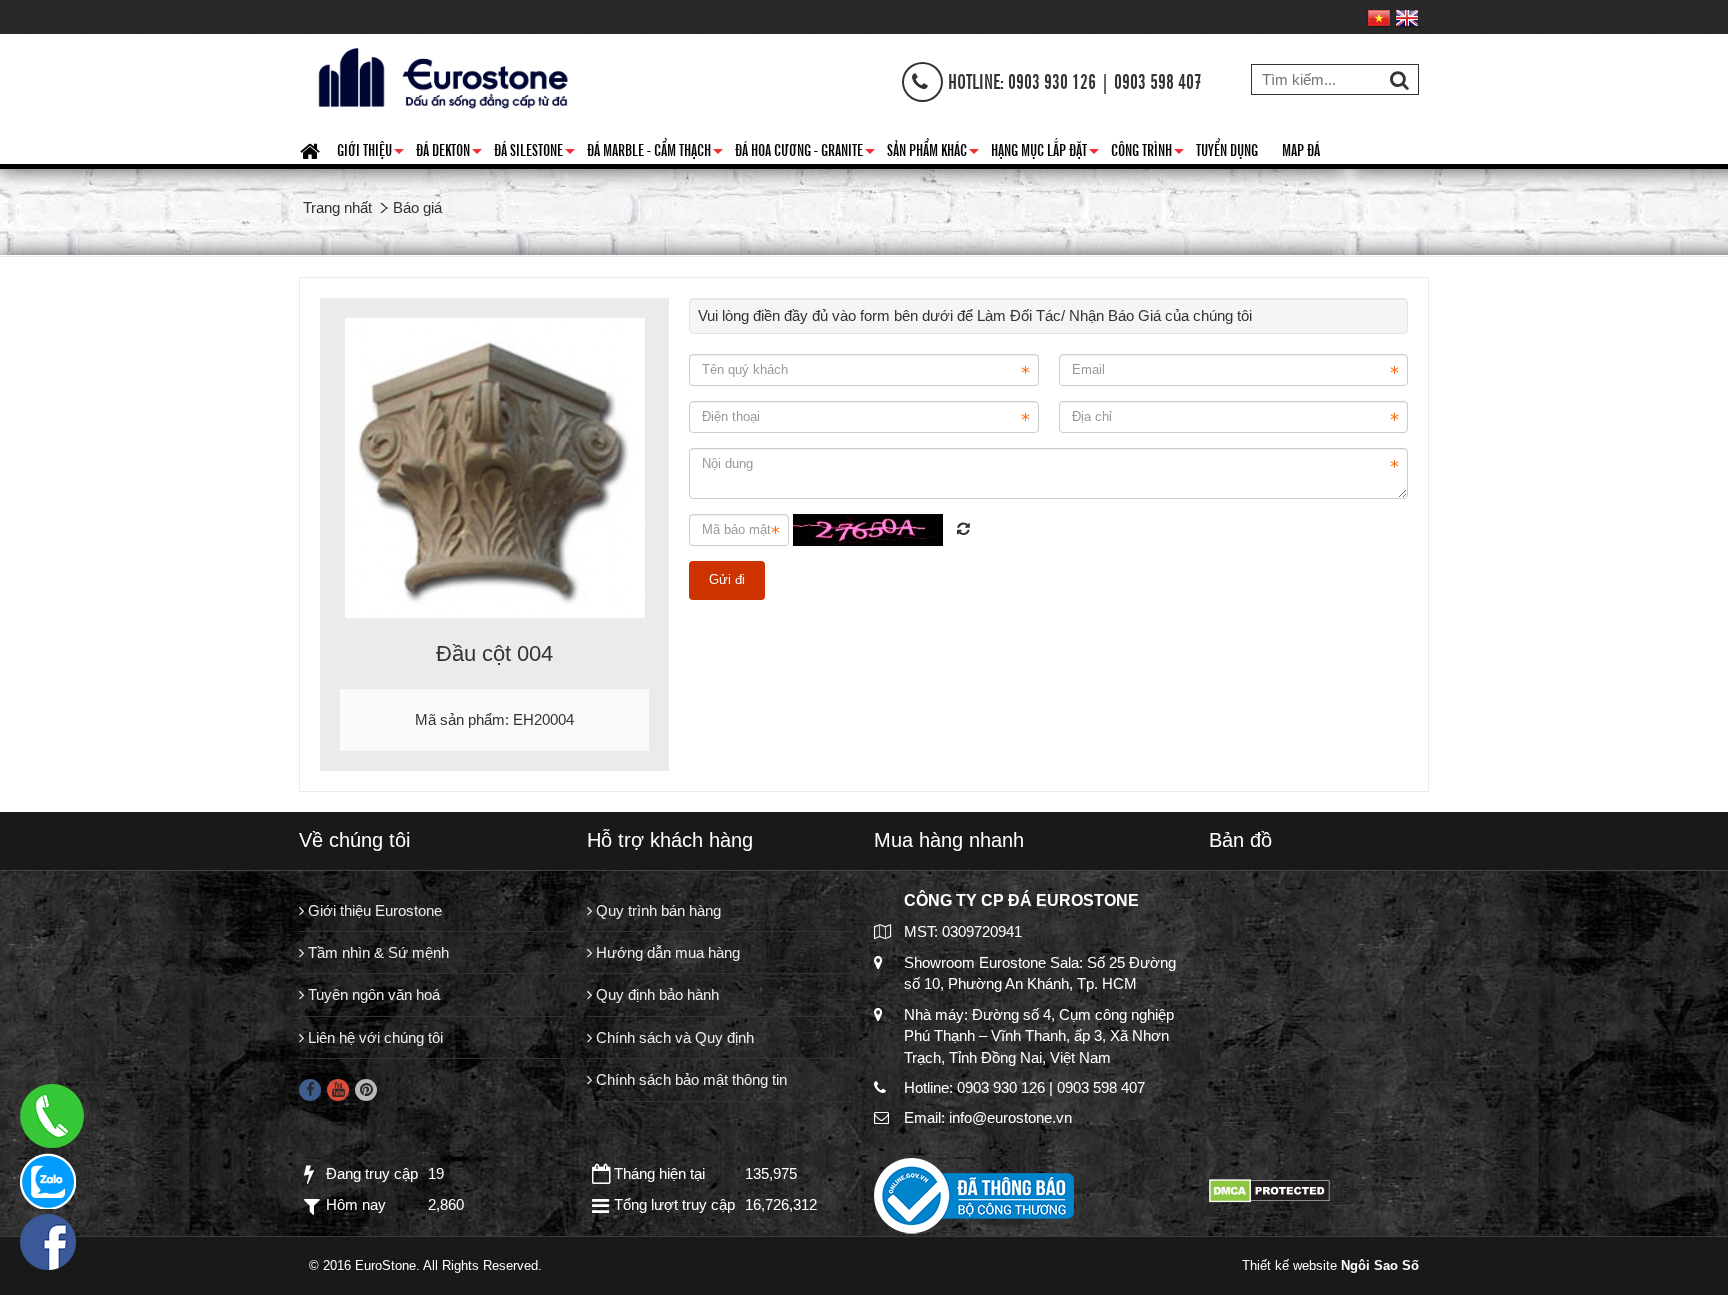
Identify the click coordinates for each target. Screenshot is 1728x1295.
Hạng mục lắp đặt (1045, 153)
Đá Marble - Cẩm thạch (655, 153)
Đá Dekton (449, 153)
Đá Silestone (534, 153)
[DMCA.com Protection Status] (1269, 1189)
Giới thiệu (370, 153)
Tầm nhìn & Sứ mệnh (376, 952)
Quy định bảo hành (655, 994)
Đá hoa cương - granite (805, 153)
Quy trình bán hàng (656, 910)
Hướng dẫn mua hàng (666, 952)
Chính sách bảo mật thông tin (689, 1079)
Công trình (1147, 153)
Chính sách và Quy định (673, 1037)
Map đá (1301, 149)
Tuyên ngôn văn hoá (372, 994)
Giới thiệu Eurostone (373, 910)
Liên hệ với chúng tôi (373, 1037)
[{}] (440, 75)
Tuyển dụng (1227, 149)
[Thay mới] (963, 528)
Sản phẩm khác (933, 153)
